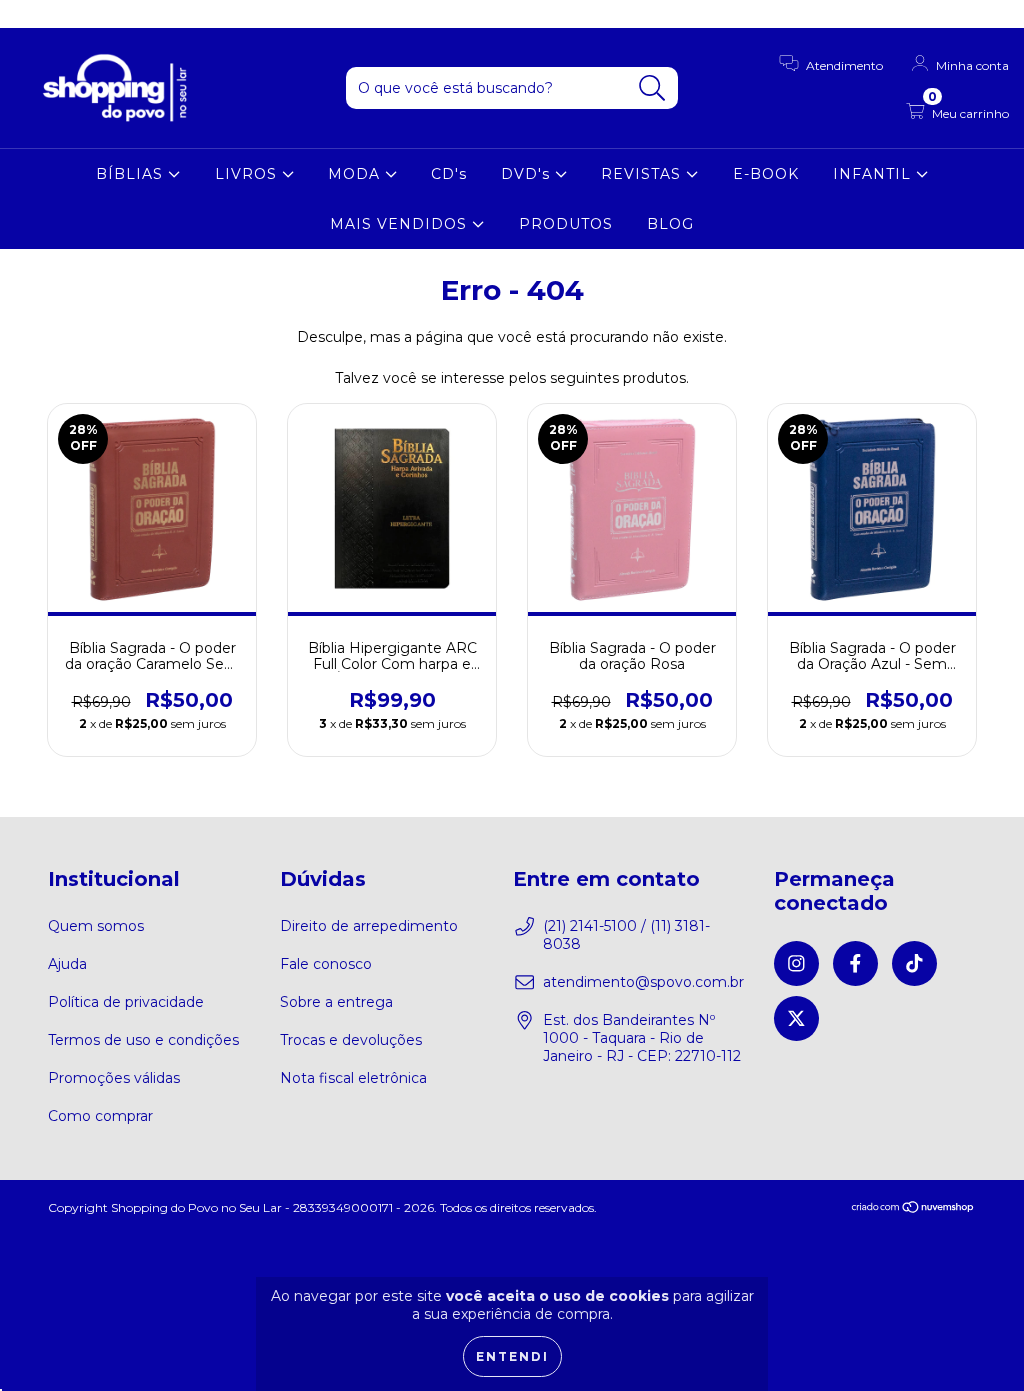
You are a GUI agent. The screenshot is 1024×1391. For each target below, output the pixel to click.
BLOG (670, 224)
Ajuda (67, 964)
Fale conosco (326, 964)
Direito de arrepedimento (369, 926)
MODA (356, 174)
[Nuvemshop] (913, 1209)
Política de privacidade (126, 1002)
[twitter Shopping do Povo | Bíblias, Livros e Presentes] (119, 14)
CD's (449, 174)
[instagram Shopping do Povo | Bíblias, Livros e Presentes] (30, 14)
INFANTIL (874, 174)
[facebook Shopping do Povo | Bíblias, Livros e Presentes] (60, 14)
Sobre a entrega (336, 1002)
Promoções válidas (114, 1078)
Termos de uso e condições (143, 1040)
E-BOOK (766, 174)
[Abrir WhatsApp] (974, 1340)
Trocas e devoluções (351, 1040)
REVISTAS (643, 174)
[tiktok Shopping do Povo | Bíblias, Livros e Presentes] (91, 14)
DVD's (528, 174)
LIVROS (248, 174)
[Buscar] (652, 88)
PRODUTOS (566, 224)
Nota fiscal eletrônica (353, 1078)
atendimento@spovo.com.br (643, 982)
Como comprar (100, 1116)
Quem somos (96, 926)
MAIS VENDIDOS (401, 224)
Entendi (512, 1356)
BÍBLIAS (132, 174)
